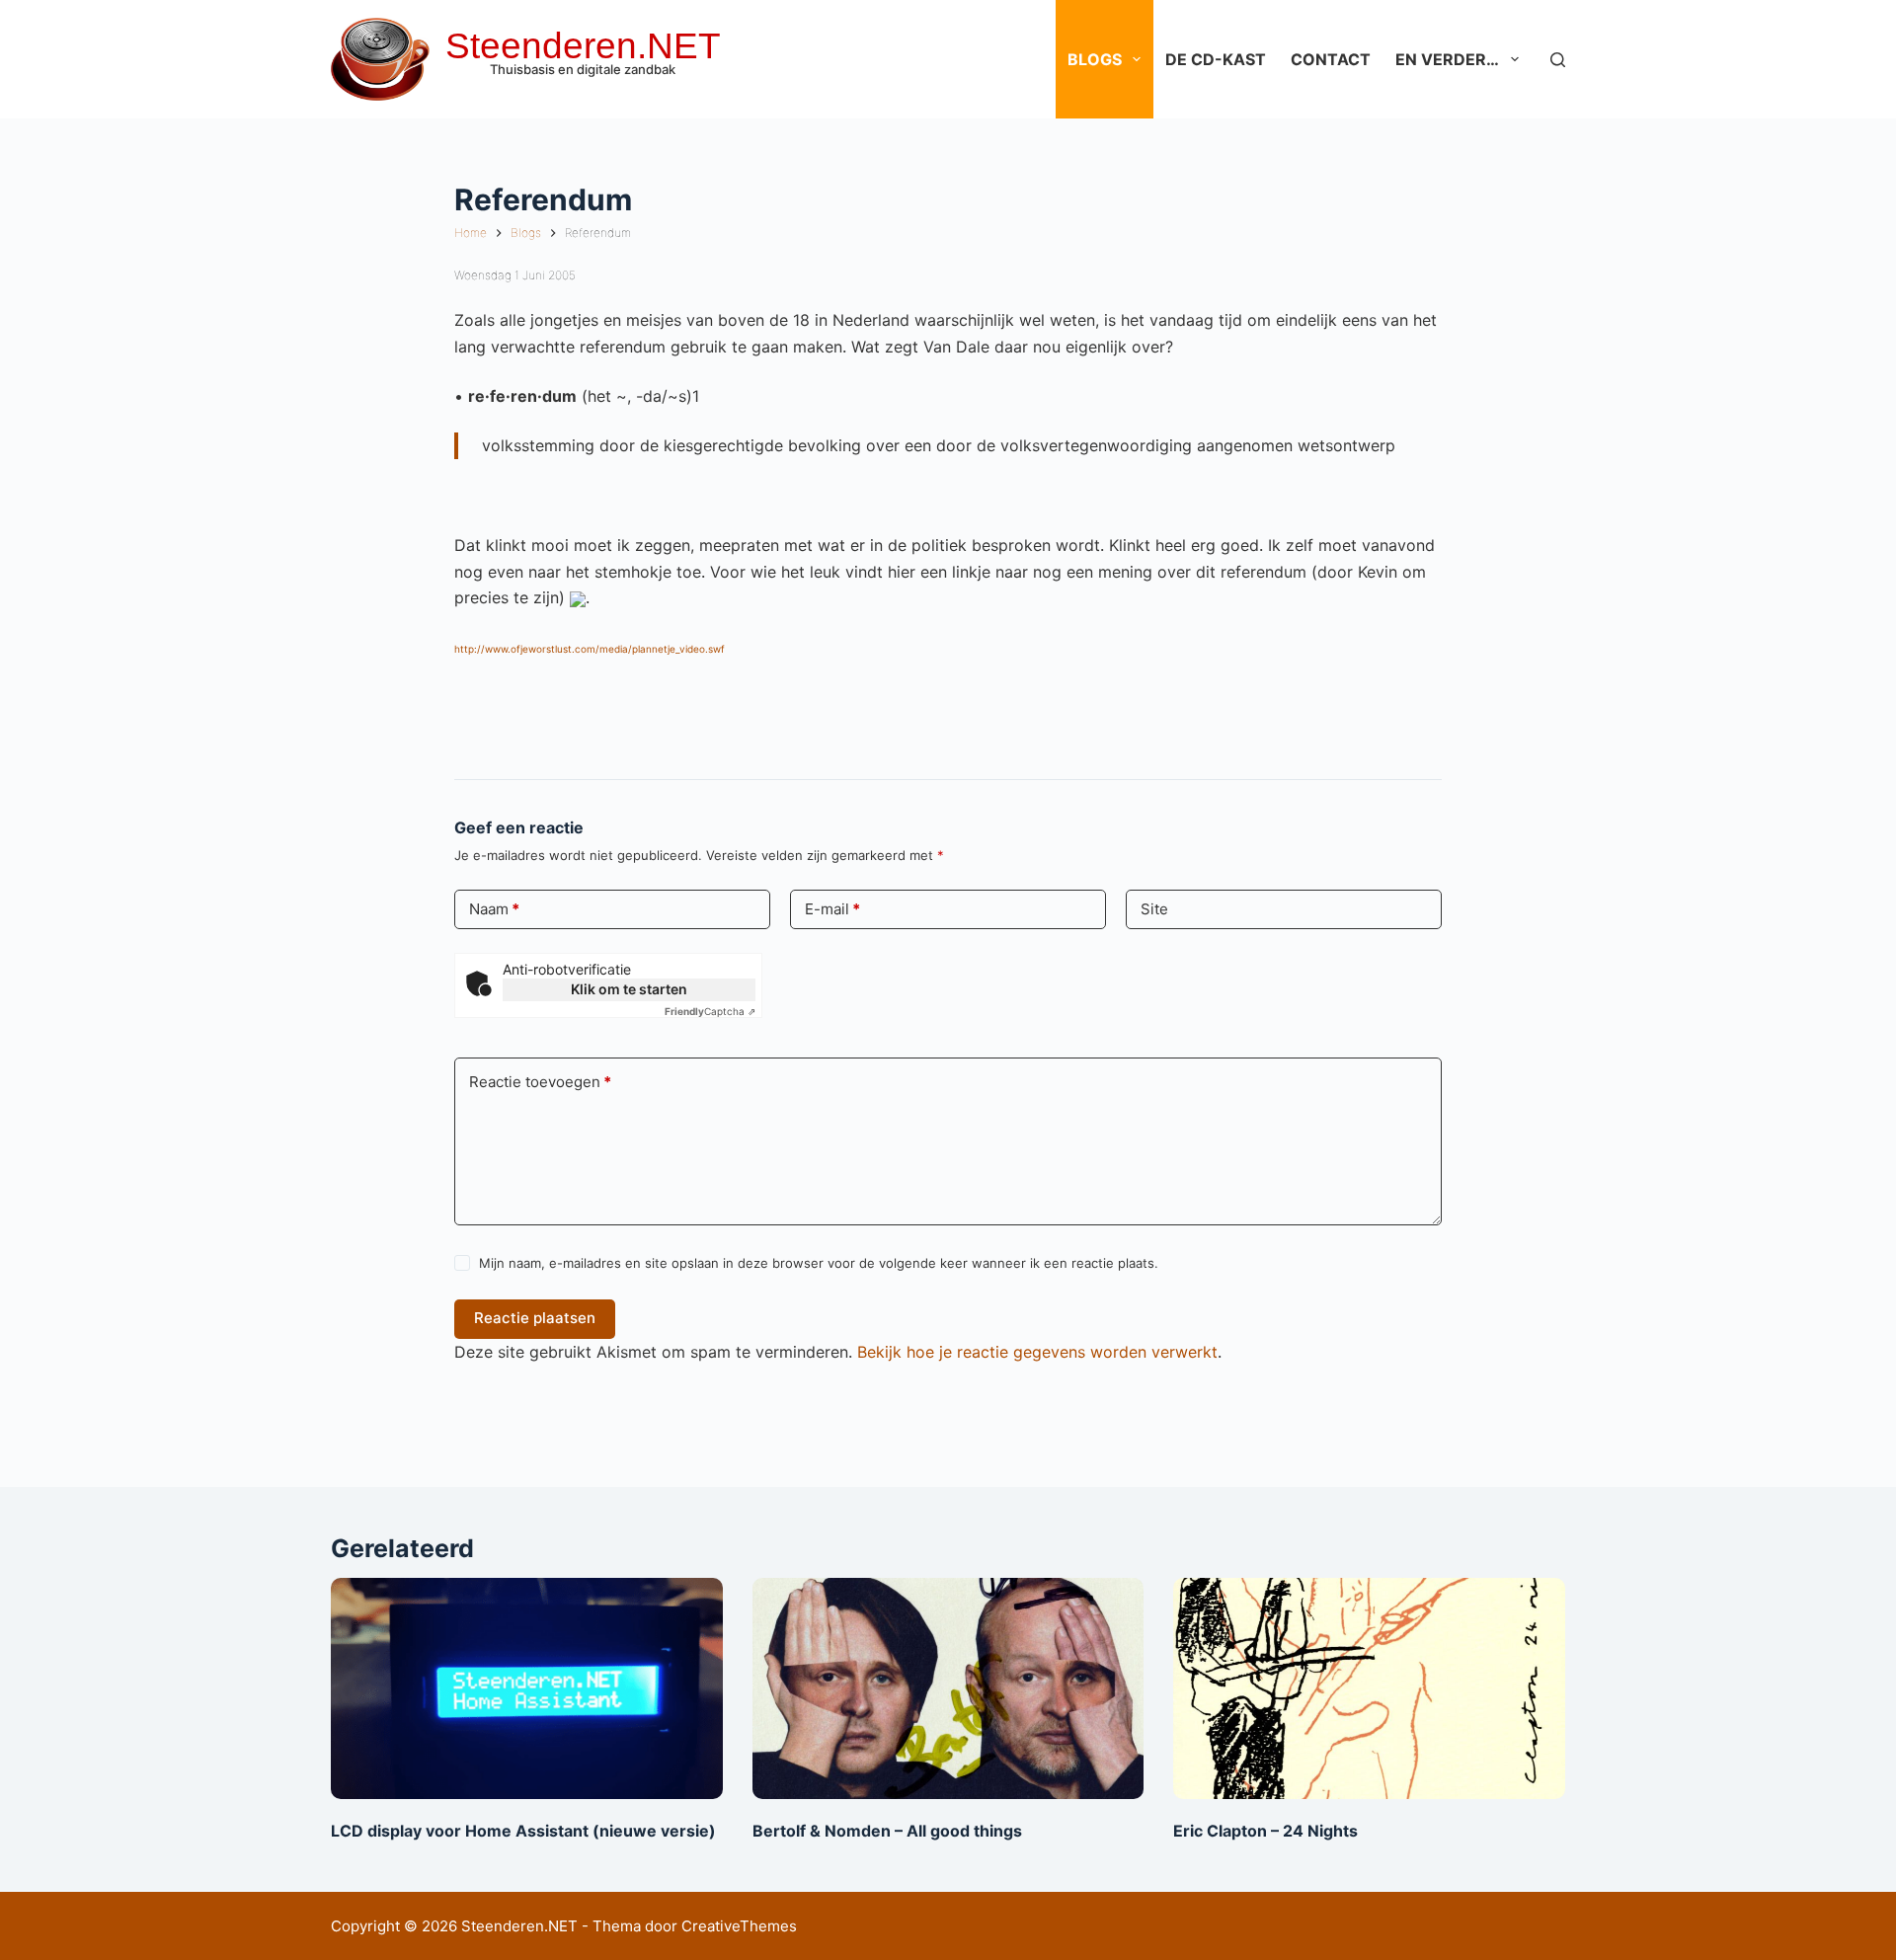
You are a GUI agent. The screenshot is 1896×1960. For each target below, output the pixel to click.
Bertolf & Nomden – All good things (887, 1831)
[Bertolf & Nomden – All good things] (948, 1688)
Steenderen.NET (583, 46)
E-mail (832, 909)
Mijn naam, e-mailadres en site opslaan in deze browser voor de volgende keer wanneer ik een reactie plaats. (819, 1263)
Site (1154, 909)
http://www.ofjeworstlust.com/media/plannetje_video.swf (590, 649)
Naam (494, 909)
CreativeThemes (739, 1926)
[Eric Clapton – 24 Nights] (1369, 1688)
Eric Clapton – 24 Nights (1265, 1831)
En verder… (1447, 59)
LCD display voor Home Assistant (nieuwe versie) (523, 1831)
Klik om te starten (629, 989)
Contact (1331, 59)
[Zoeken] (1558, 60)
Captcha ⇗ (710, 1011)
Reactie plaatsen (535, 1318)
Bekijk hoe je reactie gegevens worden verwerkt (1037, 1352)
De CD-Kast (1216, 59)
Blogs (1095, 59)
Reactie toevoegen (540, 1082)
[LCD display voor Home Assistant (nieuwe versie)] (527, 1688)
